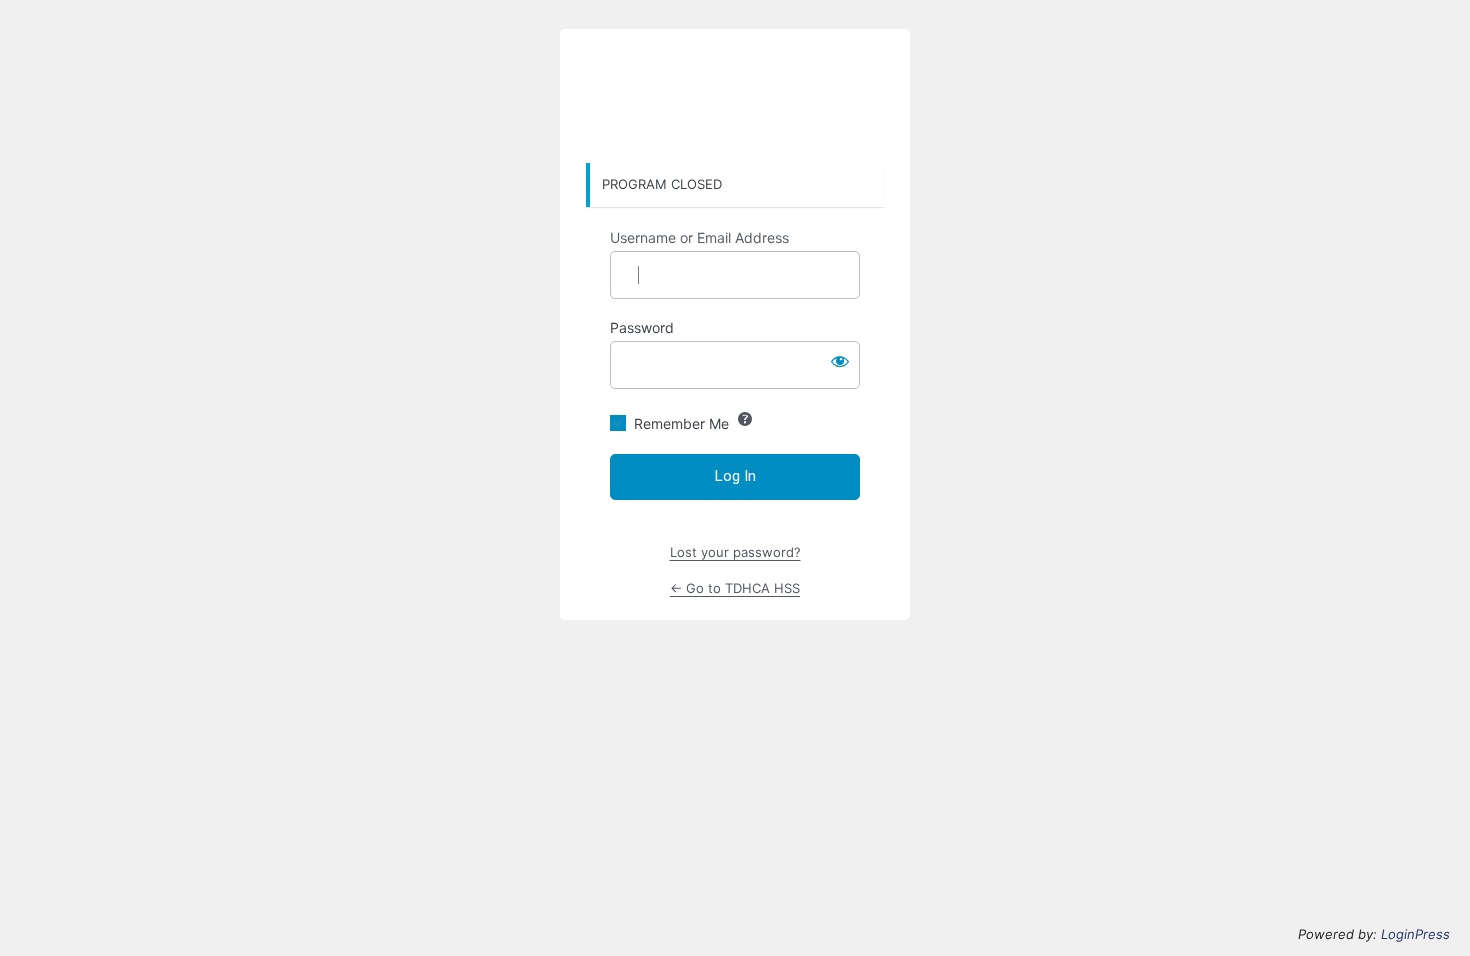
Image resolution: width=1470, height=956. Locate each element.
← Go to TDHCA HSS (735, 588)
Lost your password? (735, 552)
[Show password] (840, 361)
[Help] (745, 419)
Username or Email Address (699, 237)
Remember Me (681, 423)
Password (642, 327)
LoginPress (1415, 934)
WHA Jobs (735, 97)
